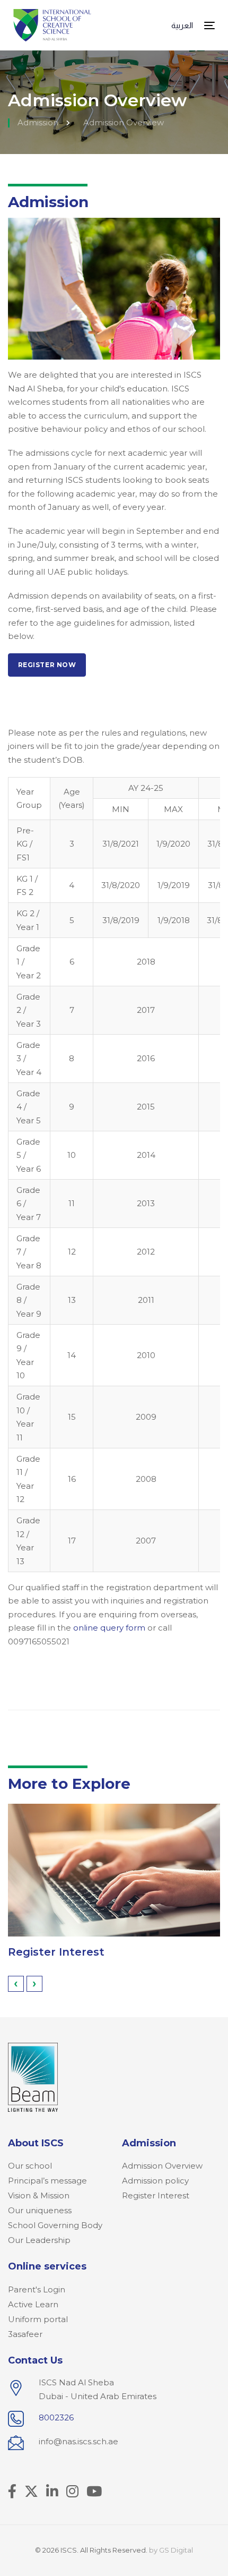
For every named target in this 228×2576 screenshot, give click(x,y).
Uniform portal (38, 2319)
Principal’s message (47, 2181)
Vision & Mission (39, 2195)
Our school (30, 2166)
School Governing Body (55, 2225)
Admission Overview (162, 2166)
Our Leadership (39, 2240)
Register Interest (56, 1952)
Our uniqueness (40, 2210)
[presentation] (16, 1984)
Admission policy (155, 2181)
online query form (109, 1628)
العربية (182, 25)
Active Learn (33, 2304)
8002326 (56, 2417)
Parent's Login (37, 2289)
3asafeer (25, 2334)
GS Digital (176, 2550)
